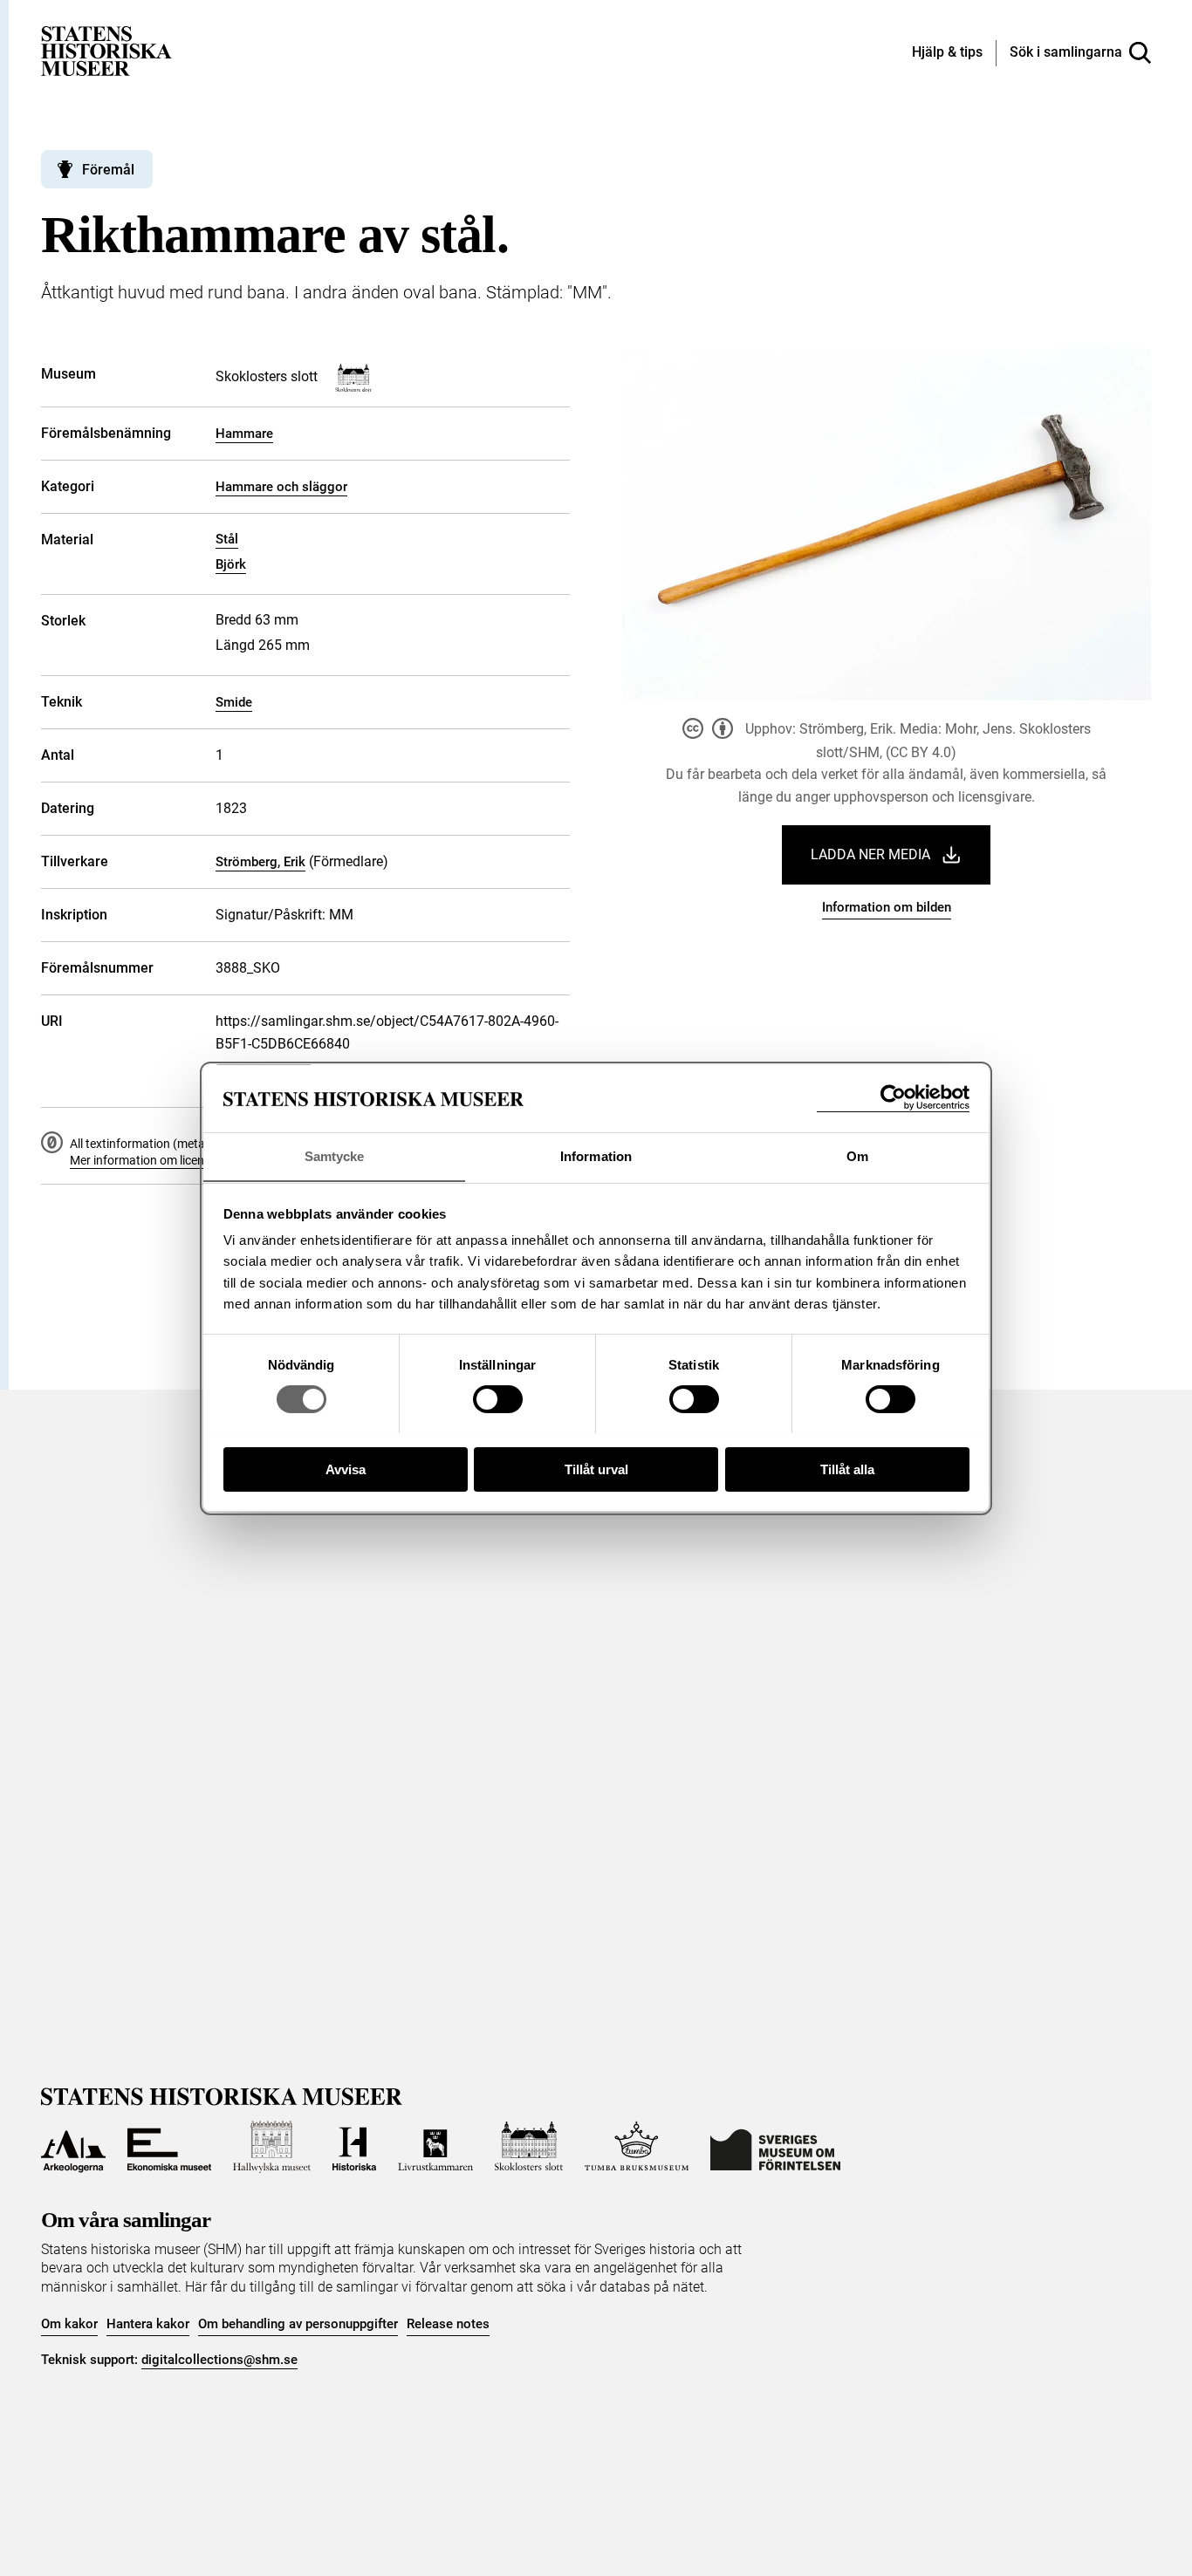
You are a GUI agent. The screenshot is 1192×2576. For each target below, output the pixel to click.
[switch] (498, 1399)
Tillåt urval (596, 1469)
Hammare (244, 434)
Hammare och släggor (281, 487)
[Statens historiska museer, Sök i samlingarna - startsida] (106, 50)
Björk (231, 564)
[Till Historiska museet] (354, 2147)
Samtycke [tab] (335, 1155)
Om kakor (69, 2324)
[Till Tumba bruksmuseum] (637, 2147)
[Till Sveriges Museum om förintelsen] (775, 2147)
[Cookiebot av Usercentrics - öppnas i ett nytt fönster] (893, 1098)
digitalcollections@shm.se (219, 2360)
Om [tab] (857, 1155)
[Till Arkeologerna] (73, 2147)
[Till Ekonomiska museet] (169, 2147)
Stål (227, 539)
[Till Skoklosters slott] (529, 2147)
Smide (234, 702)
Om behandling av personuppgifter (298, 2324)
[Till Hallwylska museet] (272, 2147)
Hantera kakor (148, 2324)
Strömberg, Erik (260, 862)
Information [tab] (596, 1155)
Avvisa (346, 1469)
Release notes (448, 2324)
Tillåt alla (847, 1469)
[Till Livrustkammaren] (435, 2147)
